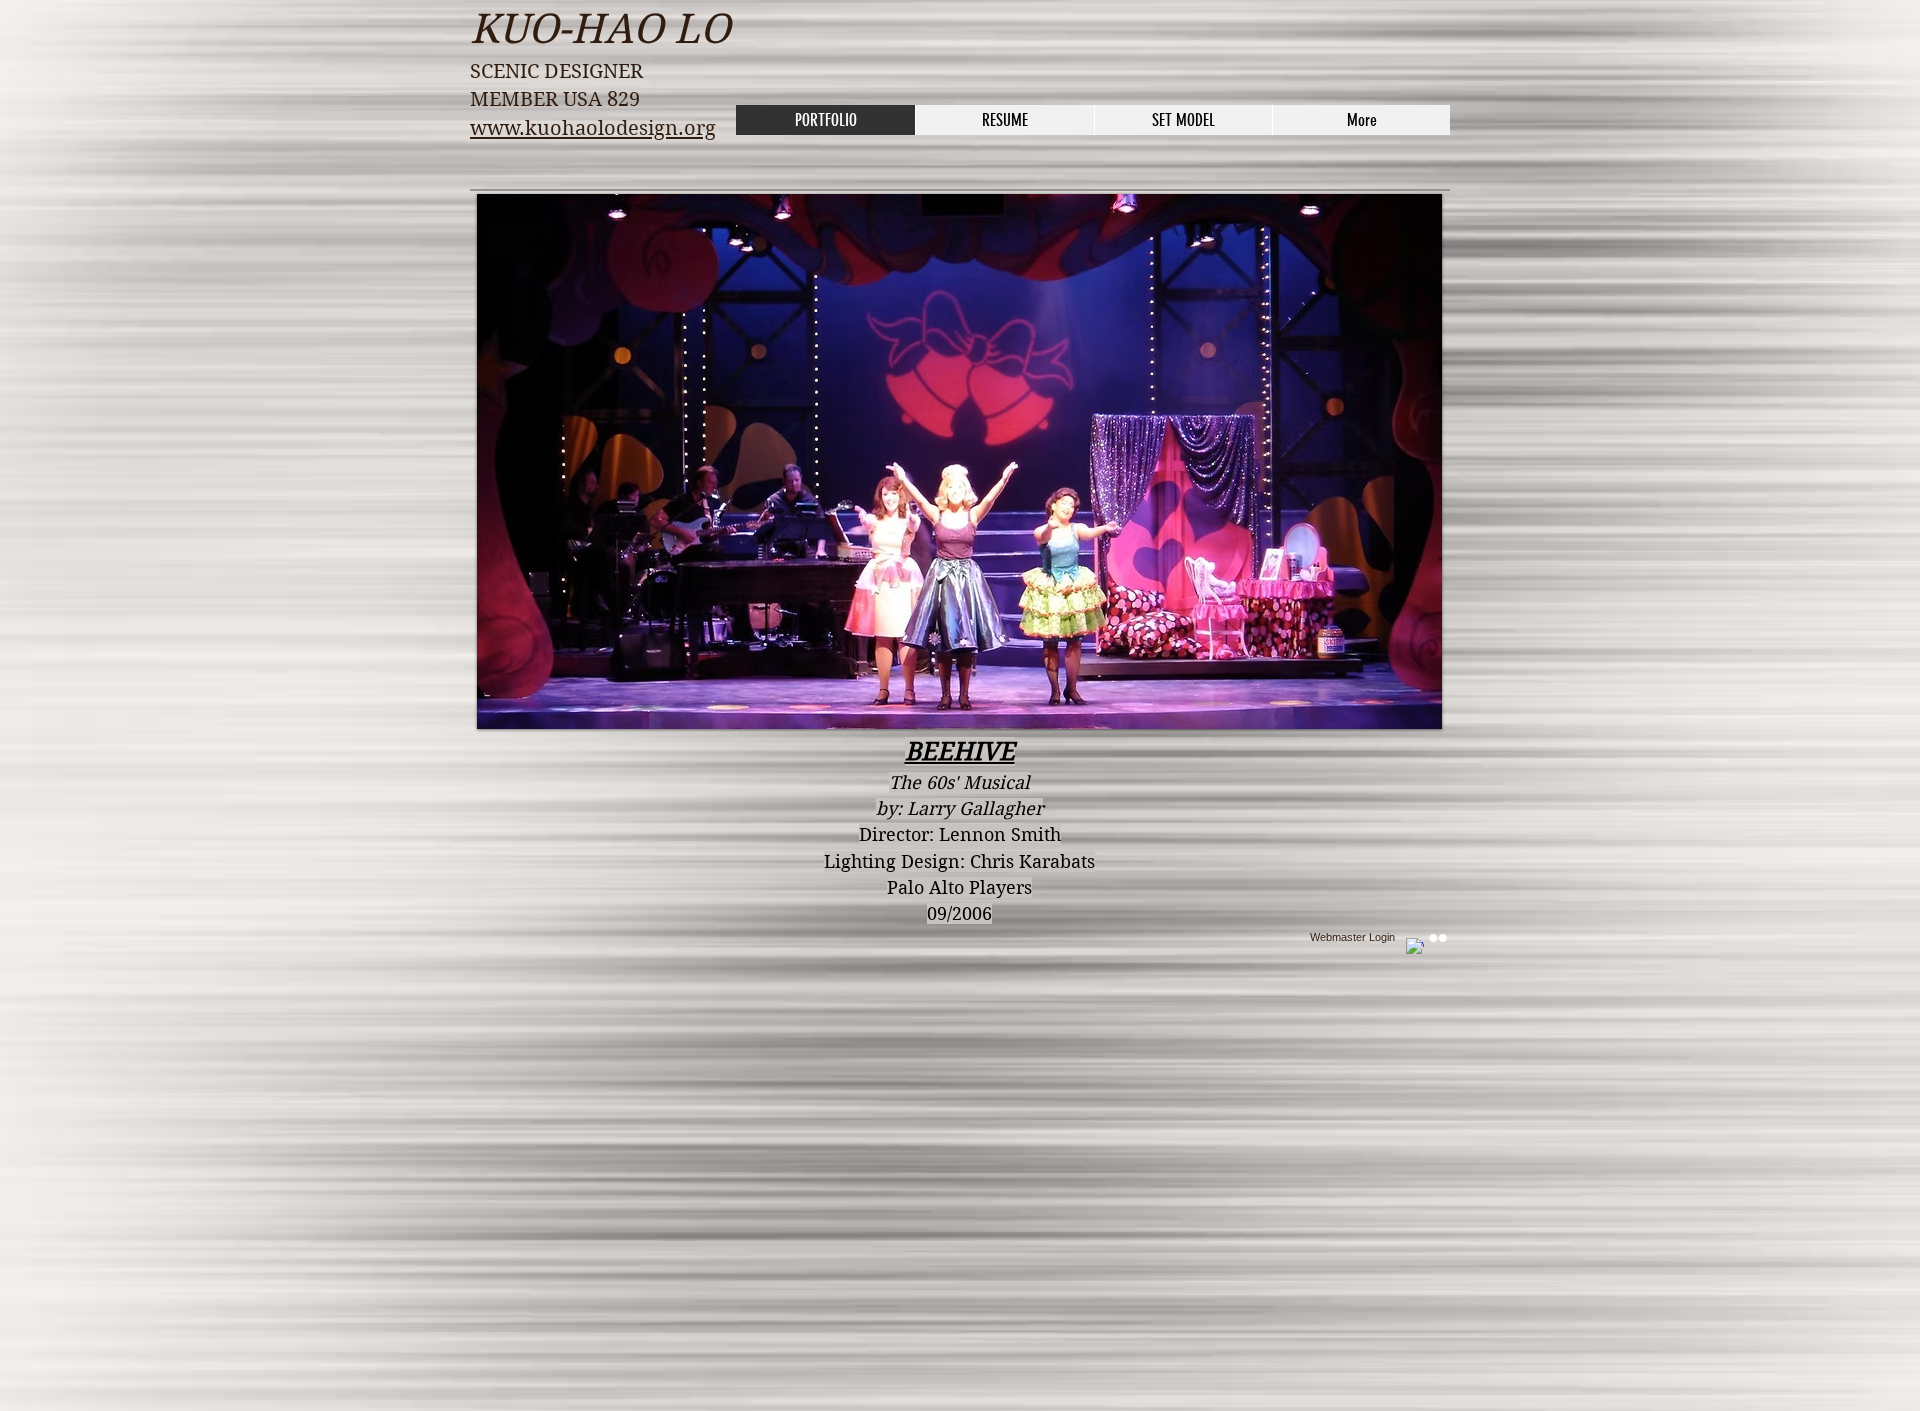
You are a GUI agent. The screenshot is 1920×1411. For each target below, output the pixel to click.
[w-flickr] (1438, 938)
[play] (1412, 699)
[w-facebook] (1415, 947)
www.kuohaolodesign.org (593, 128)
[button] (959, 461)
